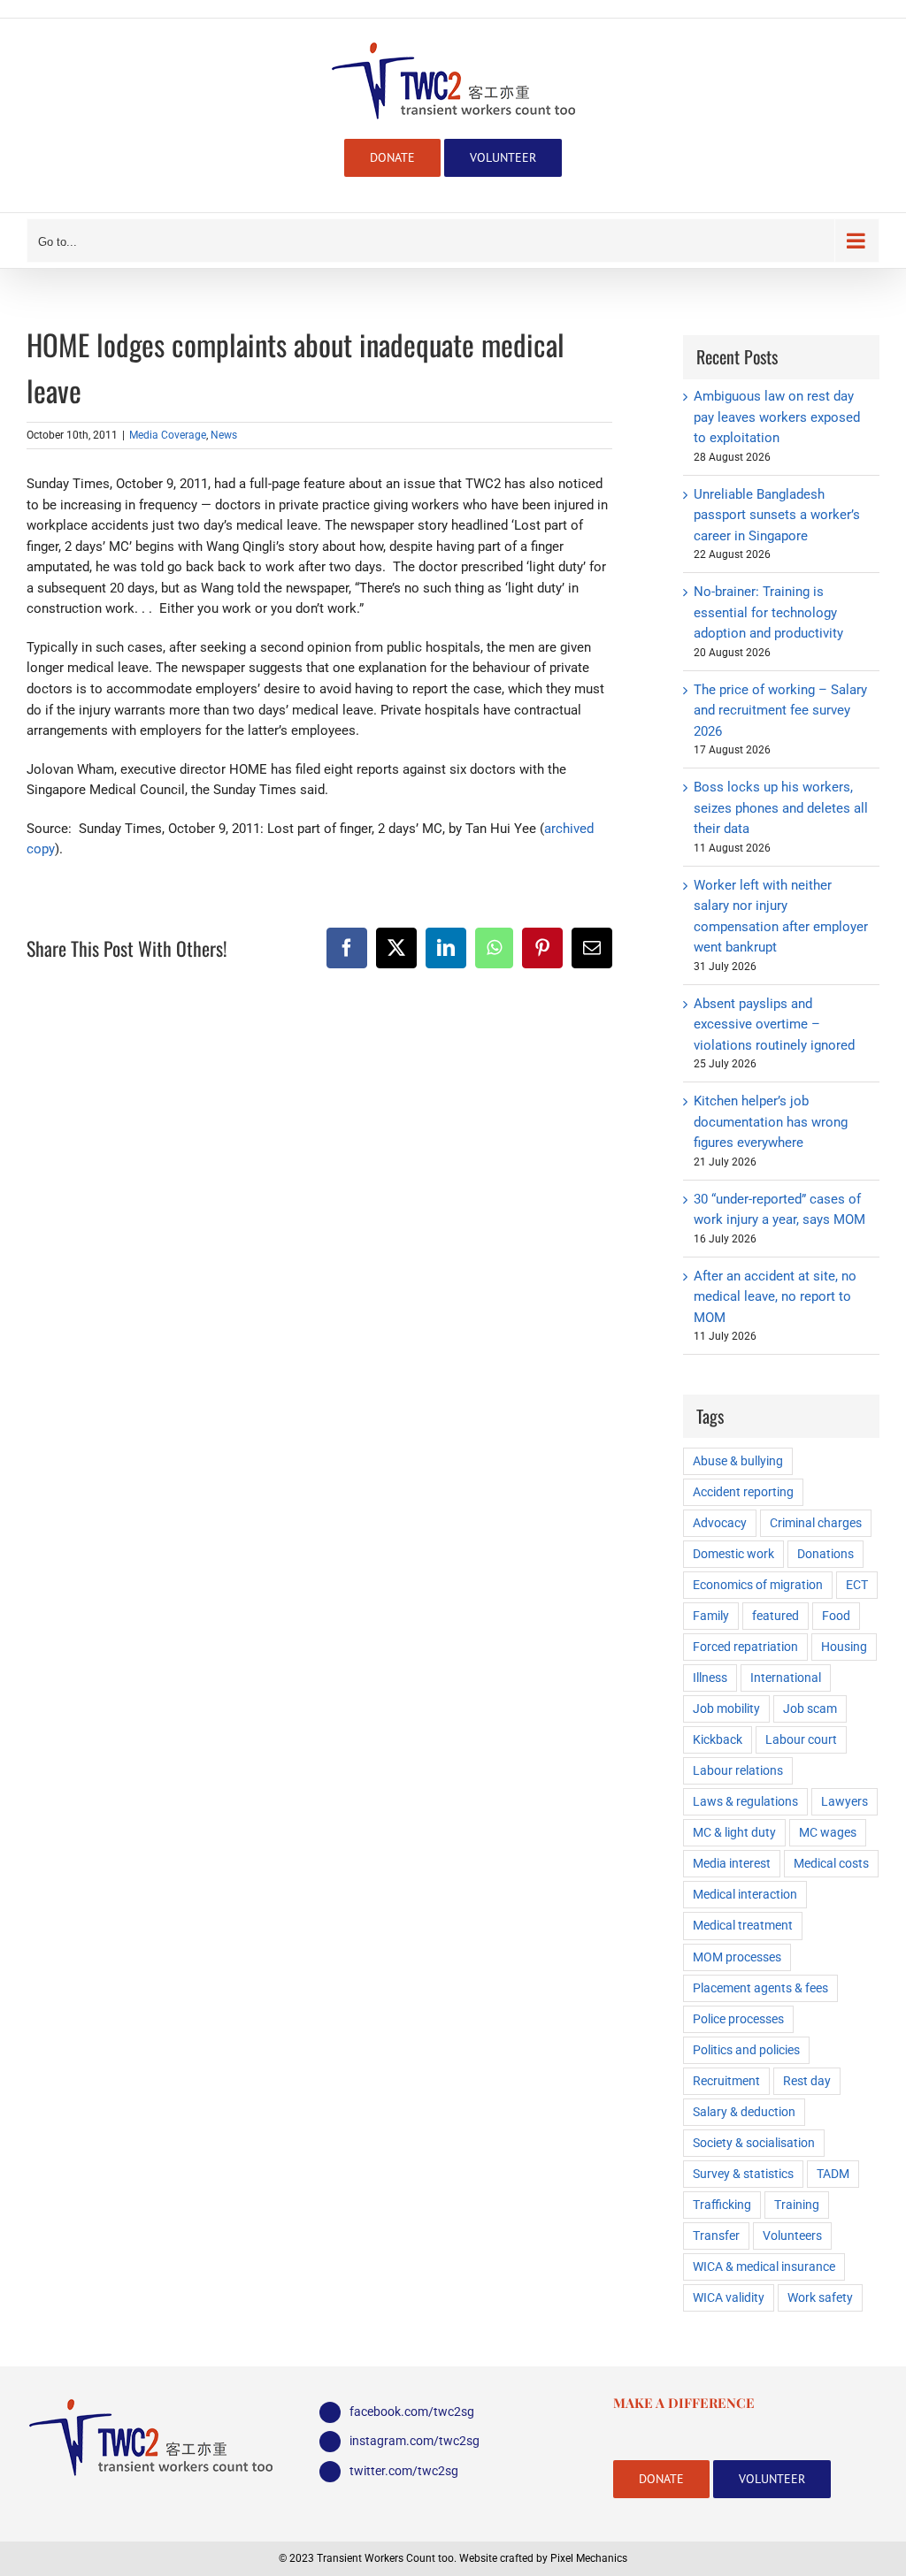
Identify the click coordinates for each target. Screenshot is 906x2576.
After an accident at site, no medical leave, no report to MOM (775, 1297)
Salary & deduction (744, 2112)
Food (836, 1616)
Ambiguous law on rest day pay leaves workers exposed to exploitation (777, 417)
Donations (825, 1554)
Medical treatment (743, 1925)
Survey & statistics (743, 2174)
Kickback (718, 1739)
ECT (857, 1585)
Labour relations (738, 1770)
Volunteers (792, 2236)
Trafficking (722, 2205)
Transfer (716, 2236)
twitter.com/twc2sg (404, 2471)
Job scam (810, 1708)
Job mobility (726, 1708)
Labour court (801, 1739)
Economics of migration (758, 1585)
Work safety (820, 2297)
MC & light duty (734, 1832)
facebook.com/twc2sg (412, 2412)
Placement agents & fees (760, 1988)
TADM (833, 2174)
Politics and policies (746, 2050)
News (224, 435)
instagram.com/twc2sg (415, 2441)
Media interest (732, 1863)
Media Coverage (168, 435)
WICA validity (729, 2297)
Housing (844, 1647)
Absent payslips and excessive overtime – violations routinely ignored (774, 1024)
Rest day (807, 2081)
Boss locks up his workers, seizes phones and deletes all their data (781, 808)
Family (711, 1616)
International (786, 1678)
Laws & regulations (745, 1801)
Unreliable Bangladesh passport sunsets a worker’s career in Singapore (777, 515)
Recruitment (726, 2081)
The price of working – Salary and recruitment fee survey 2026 (780, 711)
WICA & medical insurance (764, 2266)
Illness (710, 1678)
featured (775, 1616)
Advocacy (720, 1523)
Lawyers (845, 1801)
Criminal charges (816, 1523)
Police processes (738, 2019)
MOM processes (737, 1957)
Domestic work (733, 1554)
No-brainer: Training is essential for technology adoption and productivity (768, 612)
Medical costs (831, 1863)
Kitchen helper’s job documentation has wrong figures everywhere (771, 1122)
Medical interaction (745, 1894)
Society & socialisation (754, 2143)
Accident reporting (743, 1492)
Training (797, 2205)
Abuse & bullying (738, 1461)
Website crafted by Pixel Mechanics (543, 2558)
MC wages (828, 1832)
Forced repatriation (745, 1647)
